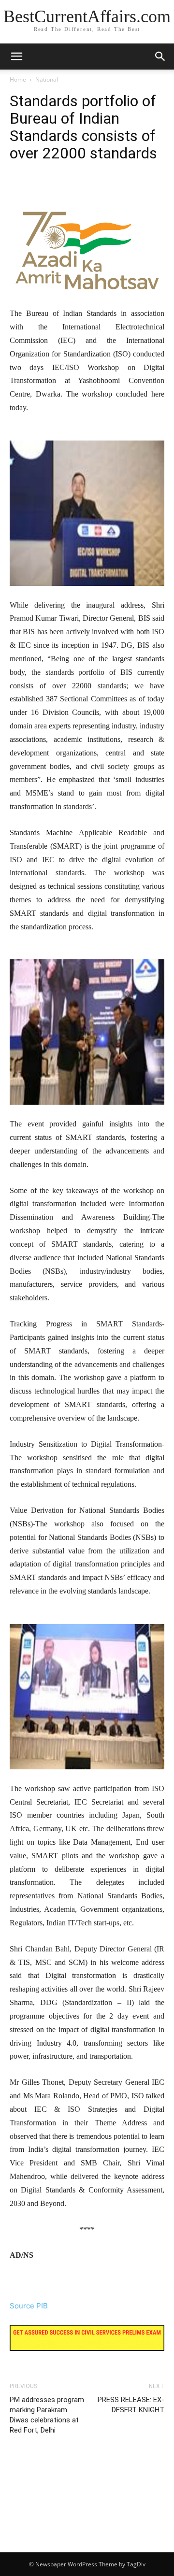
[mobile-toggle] (16, 57)
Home (18, 79)
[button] (160, 57)
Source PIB (29, 2306)
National (47, 79)
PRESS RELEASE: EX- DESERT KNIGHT (131, 2405)
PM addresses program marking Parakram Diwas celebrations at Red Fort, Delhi (47, 2415)
